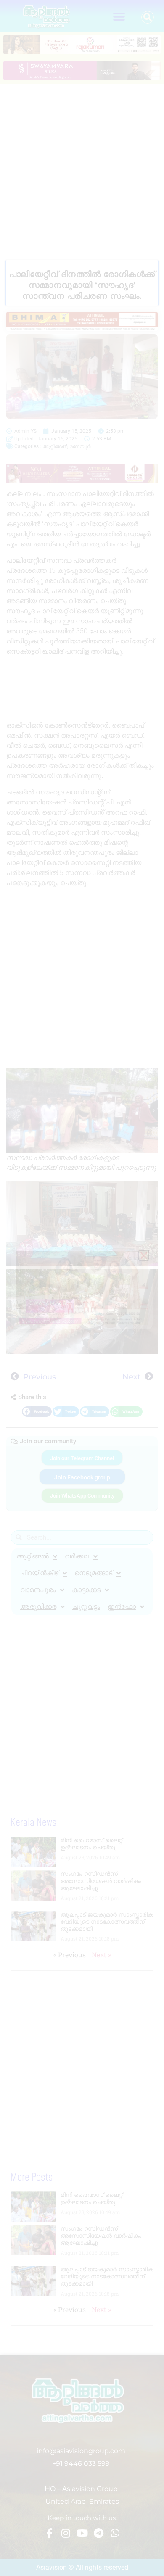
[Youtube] (82, 2533)
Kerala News (33, 1823)
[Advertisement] (82, 170)
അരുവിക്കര (38, 1607)
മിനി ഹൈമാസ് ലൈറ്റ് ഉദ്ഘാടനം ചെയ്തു (91, 1844)
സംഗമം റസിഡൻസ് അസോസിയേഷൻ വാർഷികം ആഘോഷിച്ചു (101, 1881)
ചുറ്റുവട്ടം (86, 1607)
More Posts (32, 2178)
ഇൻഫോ (122, 1607)
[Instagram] (66, 2533)
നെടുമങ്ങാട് (93, 1573)
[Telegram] (98, 2533)
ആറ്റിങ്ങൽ (55, 446)
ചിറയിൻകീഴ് (39, 1573)
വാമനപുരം (38, 1590)
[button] (119, 17)
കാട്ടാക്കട (86, 1590)
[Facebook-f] (49, 2533)
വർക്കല (77, 1556)
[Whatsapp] (115, 2533)
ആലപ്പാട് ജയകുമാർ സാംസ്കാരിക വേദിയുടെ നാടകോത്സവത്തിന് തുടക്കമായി (107, 1922)
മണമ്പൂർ (80, 446)
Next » (101, 1955)
